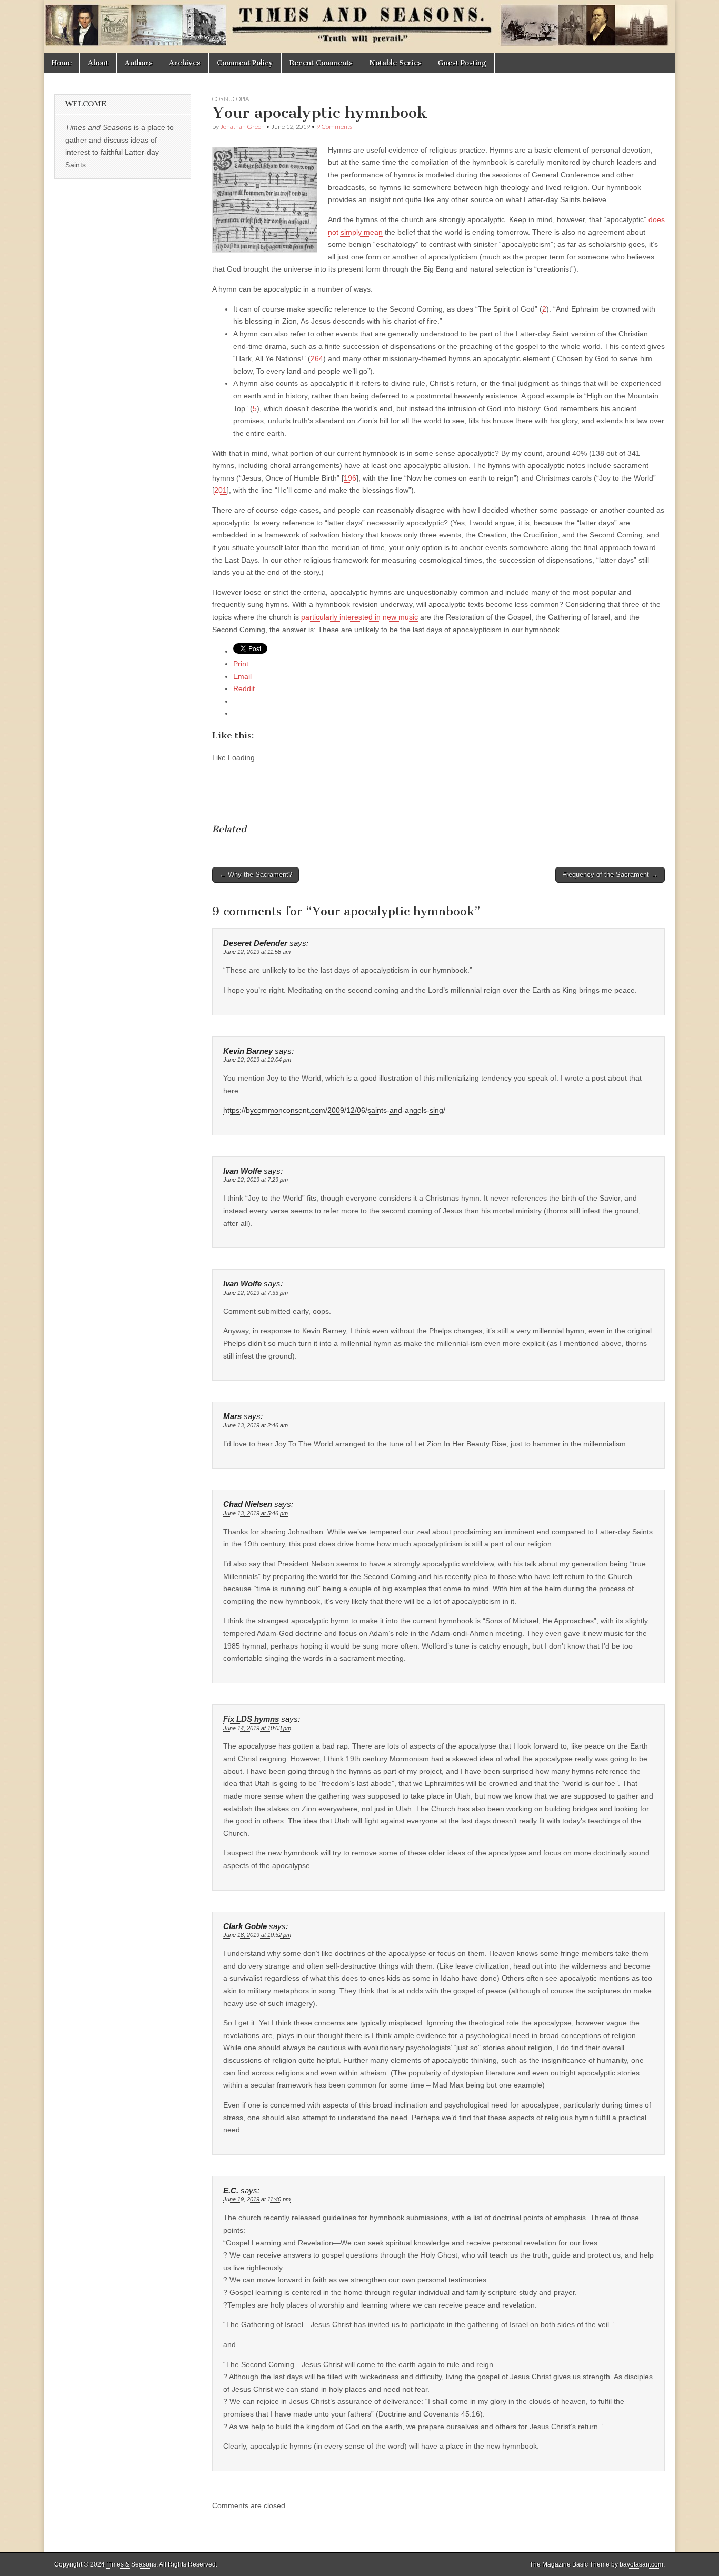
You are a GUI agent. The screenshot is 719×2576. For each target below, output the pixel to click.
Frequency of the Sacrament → (610, 875)
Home (62, 63)
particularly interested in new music (359, 617)
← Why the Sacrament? (256, 875)
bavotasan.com (641, 2564)
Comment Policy (245, 63)
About (98, 63)
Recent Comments (321, 63)
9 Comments (334, 127)
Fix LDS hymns (251, 1719)
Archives (185, 63)
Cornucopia (231, 99)
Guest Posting (462, 63)
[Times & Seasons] (359, 27)
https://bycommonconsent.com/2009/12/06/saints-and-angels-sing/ (334, 1110)
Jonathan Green (242, 127)
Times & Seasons (131, 2564)
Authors (139, 63)
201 (221, 490)
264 (317, 358)
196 (350, 478)
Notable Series (395, 63)
